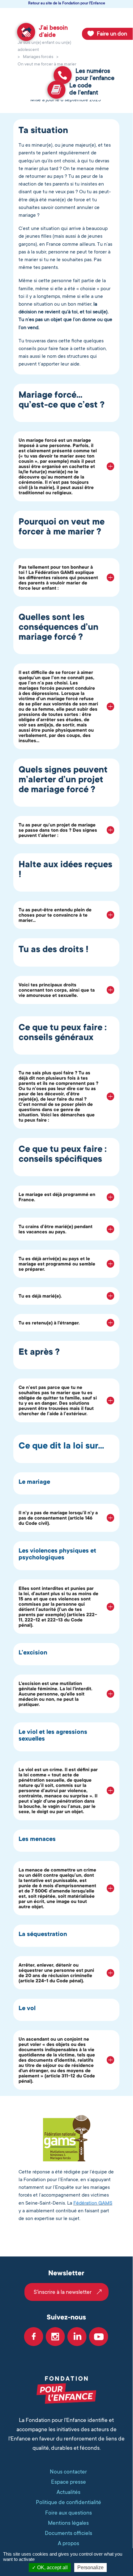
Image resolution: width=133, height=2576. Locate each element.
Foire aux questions (69, 2513)
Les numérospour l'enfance (95, 75)
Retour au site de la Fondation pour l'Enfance (67, 3)
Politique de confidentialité (69, 2502)
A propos (69, 2543)
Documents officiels (69, 2533)
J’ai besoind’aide (53, 31)
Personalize (90, 2568)
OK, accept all (52, 2568)
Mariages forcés (38, 56)
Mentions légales (68, 2523)
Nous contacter (68, 2472)
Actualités (69, 2492)
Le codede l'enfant (84, 89)
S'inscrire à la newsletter (63, 2292)
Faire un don (112, 34)
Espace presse (69, 2482)
